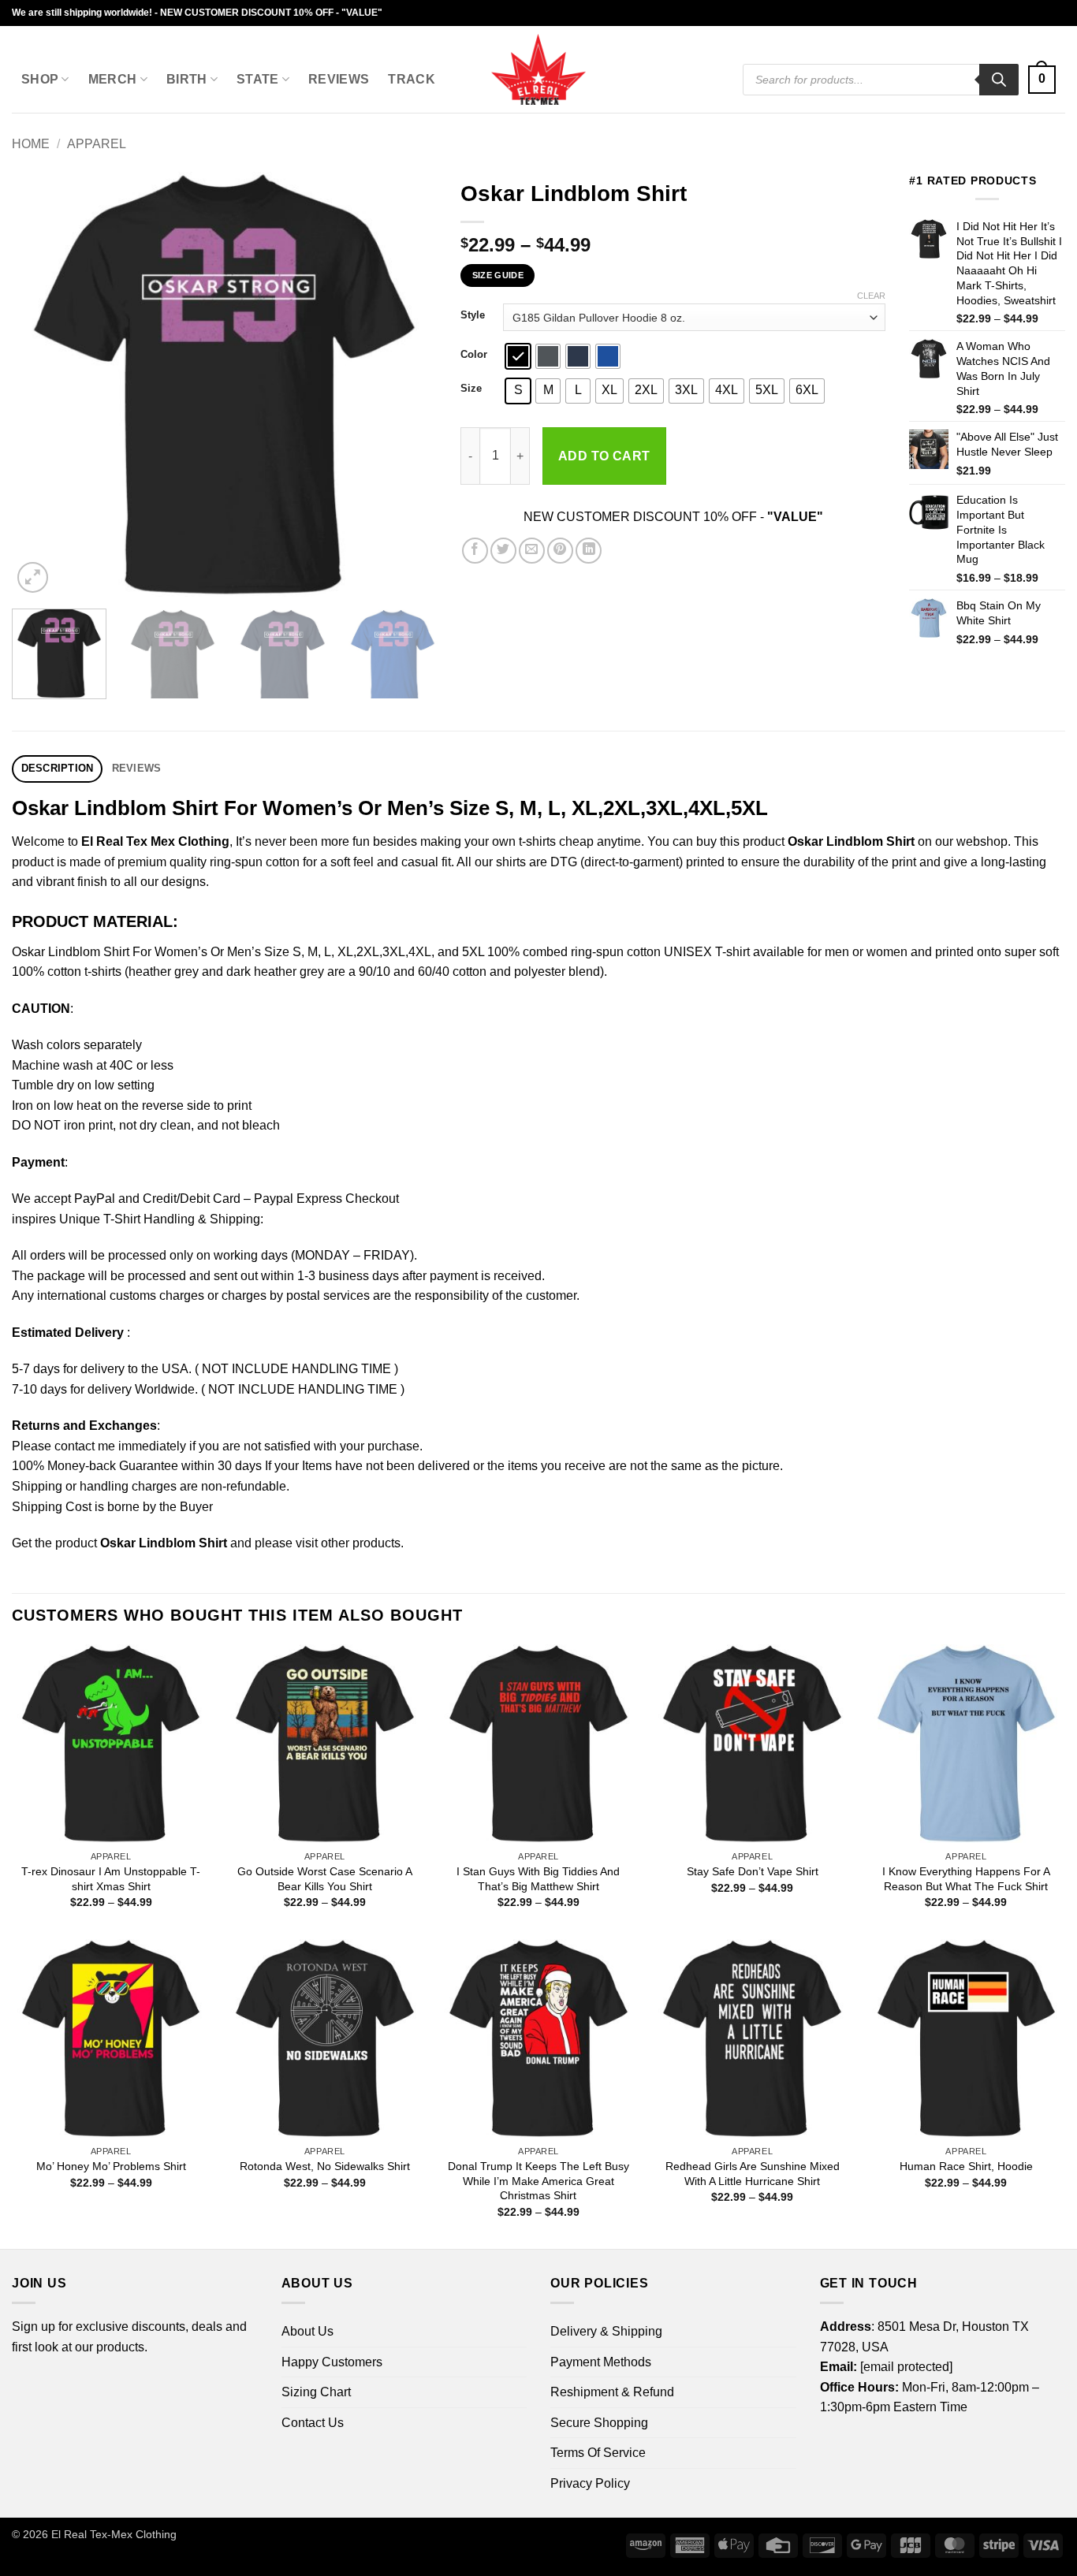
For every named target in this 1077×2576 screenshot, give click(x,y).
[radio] (518, 356)
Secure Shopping (599, 2423)
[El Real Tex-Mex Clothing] (539, 69)
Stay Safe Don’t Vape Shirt (753, 1871)
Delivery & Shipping (606, 2331)
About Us (307, 2331)
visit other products (348, 1543)
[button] (1042, 80)
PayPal (95, 1199)
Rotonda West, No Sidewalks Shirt (325, 2166)
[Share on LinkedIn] (589, 551)
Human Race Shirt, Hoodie (966, 2166)
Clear (871, 296)
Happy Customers (332, 2362)
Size (471, 389)
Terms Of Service (598, 2453)
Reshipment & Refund (612, 2392)
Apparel (97, 144)
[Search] (999, 80)
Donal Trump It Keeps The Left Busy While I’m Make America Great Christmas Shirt (538, 2181)
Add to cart (604, 456)
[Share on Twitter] (503, 551)
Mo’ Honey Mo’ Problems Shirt (111, 2166)
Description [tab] (58, 768)
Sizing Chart (316, 2392)
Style (473, 315)
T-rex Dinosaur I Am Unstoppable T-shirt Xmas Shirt (111, 1879)
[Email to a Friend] (532, 551)
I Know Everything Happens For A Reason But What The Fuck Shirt (966, 1879)
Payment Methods (601, 2362)
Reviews (339, 79)
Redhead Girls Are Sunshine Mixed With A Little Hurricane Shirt (753, 2174)
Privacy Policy (590, 2483)
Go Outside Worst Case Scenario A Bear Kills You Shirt (325, 1879)
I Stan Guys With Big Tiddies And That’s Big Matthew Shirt (538, 1879)
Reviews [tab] (137, 768)
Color (474, 355)
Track (412, 79)
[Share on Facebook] (475, 551)
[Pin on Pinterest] (560, 551)
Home (31, 144)
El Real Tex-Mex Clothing (114, 2534)
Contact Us (313, 2423)
